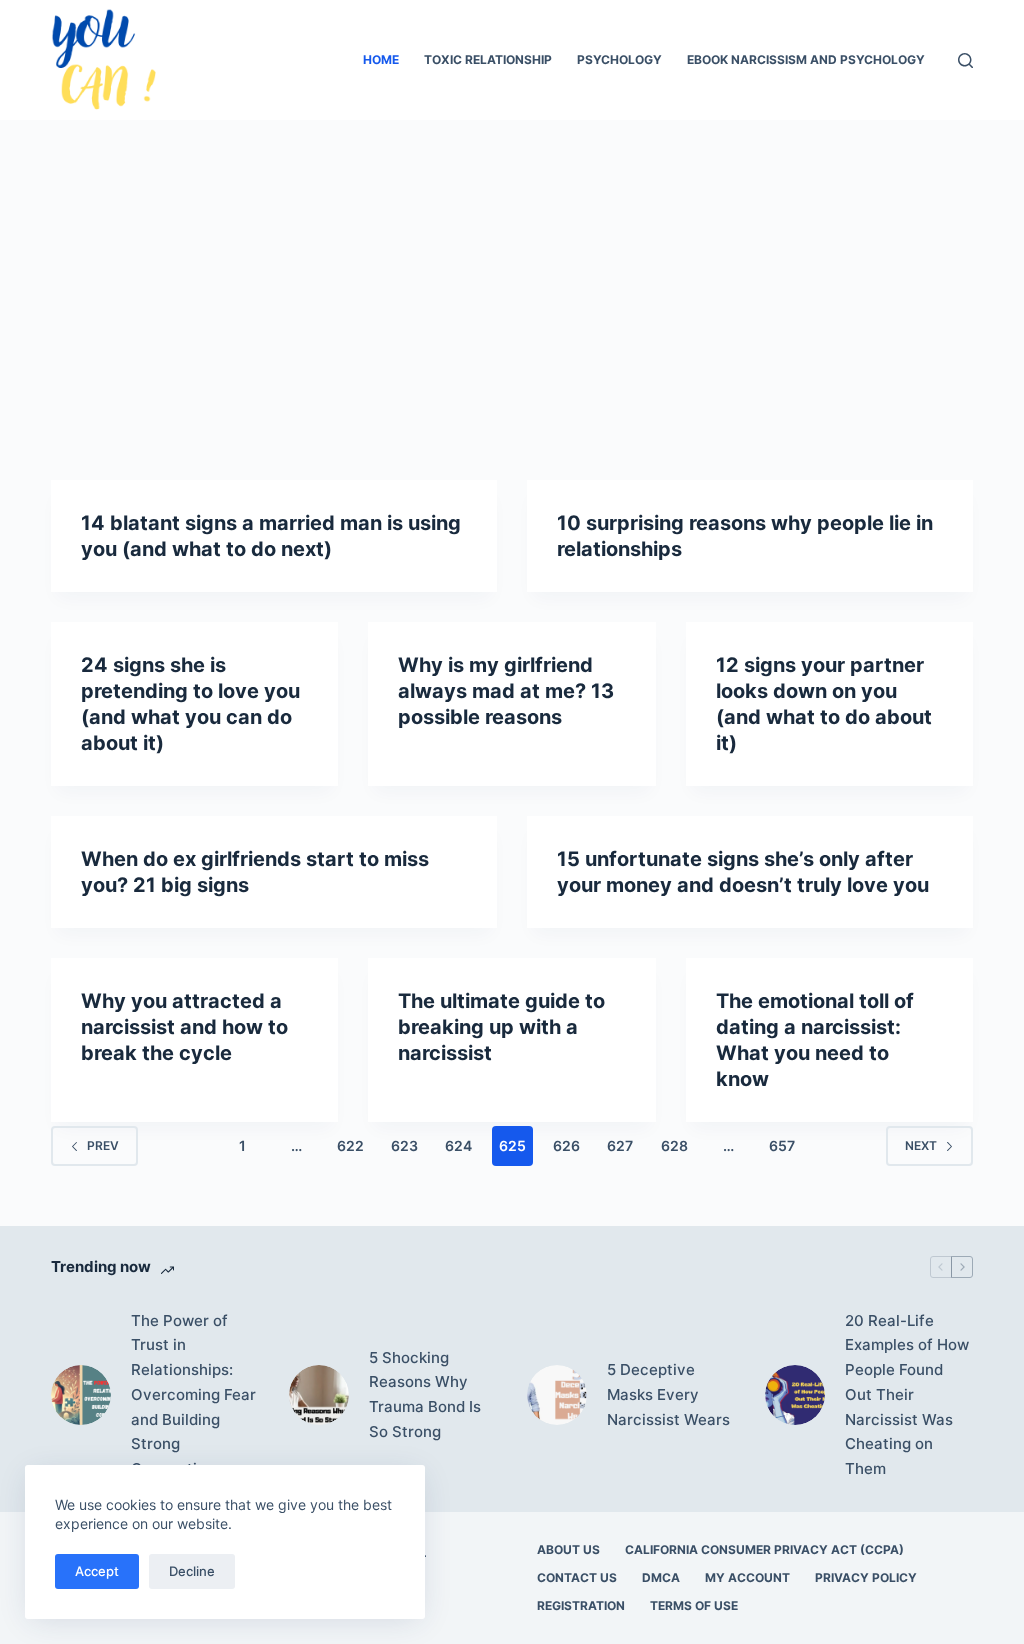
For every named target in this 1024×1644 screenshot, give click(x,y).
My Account (747, 1577)
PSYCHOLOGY (619, 59)
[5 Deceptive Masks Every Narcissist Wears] (557, 1395)
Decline (192, 1571)
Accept (97, 1571)
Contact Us (577, 1577)
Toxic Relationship (488, 59)
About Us (568, 1549)
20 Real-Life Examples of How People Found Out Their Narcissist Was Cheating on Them (907, 1395)
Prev (103, 1145)
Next (921, 1145)
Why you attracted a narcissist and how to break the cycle (184, 1027)
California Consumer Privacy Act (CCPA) (764, 1549)
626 (566, 1145)
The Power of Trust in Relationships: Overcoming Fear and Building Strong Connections (193, 1395)
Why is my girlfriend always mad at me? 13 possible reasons (506, 691)
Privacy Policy (866, 1577)
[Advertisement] (512, 270)
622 (350, 1145)
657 (782, 1145)
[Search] (965, 60)
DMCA (661, 1577)
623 (404, 1145)
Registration (581, 1605)
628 (674, 1145)
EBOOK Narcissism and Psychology (806, 59)
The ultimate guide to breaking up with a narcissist (501, 1027)
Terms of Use (694, 1605)
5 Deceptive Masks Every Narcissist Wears (668, 1394)
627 (620, 1145)
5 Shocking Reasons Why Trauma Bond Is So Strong (425, 1394)
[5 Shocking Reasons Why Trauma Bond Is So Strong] (319, 1395)
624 (458, 1145)
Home (381, 59)
